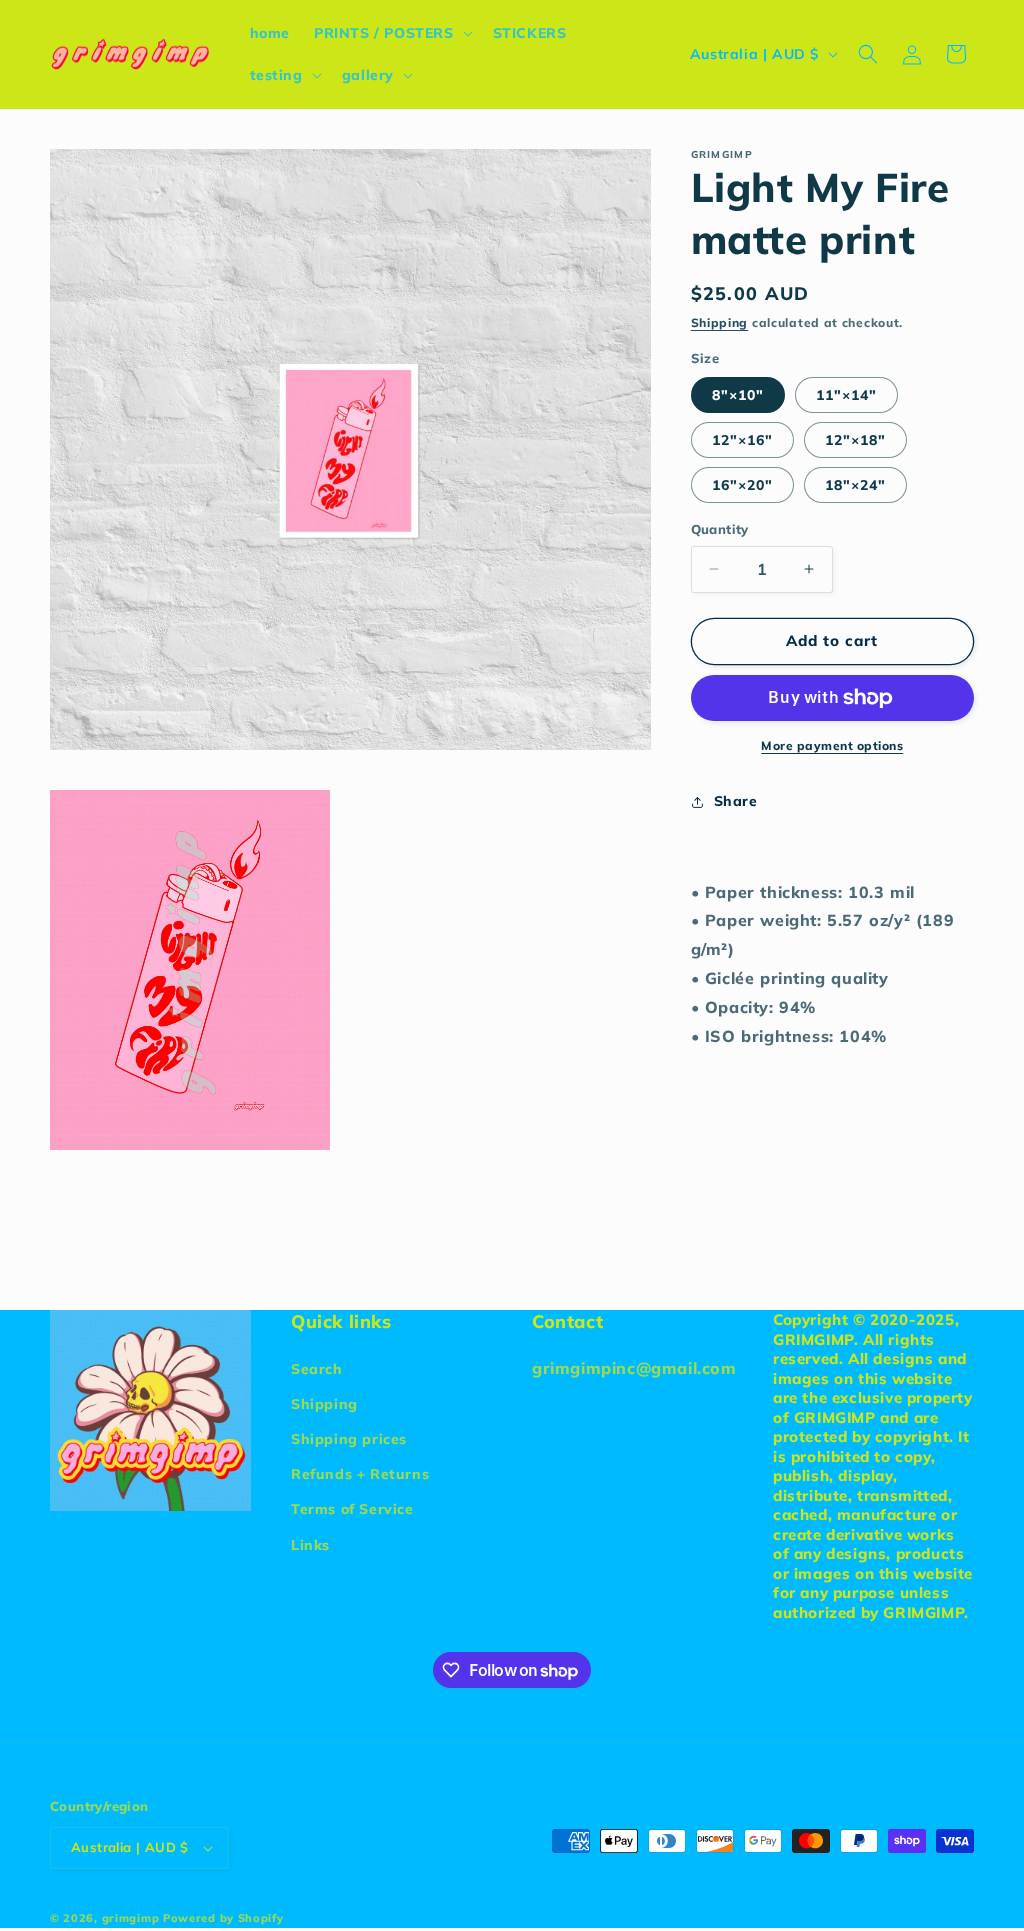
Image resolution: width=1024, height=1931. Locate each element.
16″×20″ (742, 485)
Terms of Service (352, 1509)
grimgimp (131, 1918)
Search (317, 1369)
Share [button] (736, 801)
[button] (391, 33)
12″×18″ (855, 440)
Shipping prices (349, 1439)
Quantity (720, 529)
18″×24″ (855, 485)
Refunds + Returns (360, 1474)
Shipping (720, 322)
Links (310, 1545)
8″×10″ (738, 395)
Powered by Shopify (223, 1918)
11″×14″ (846, 395)
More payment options (832, 745)
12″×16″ (742, 440)
